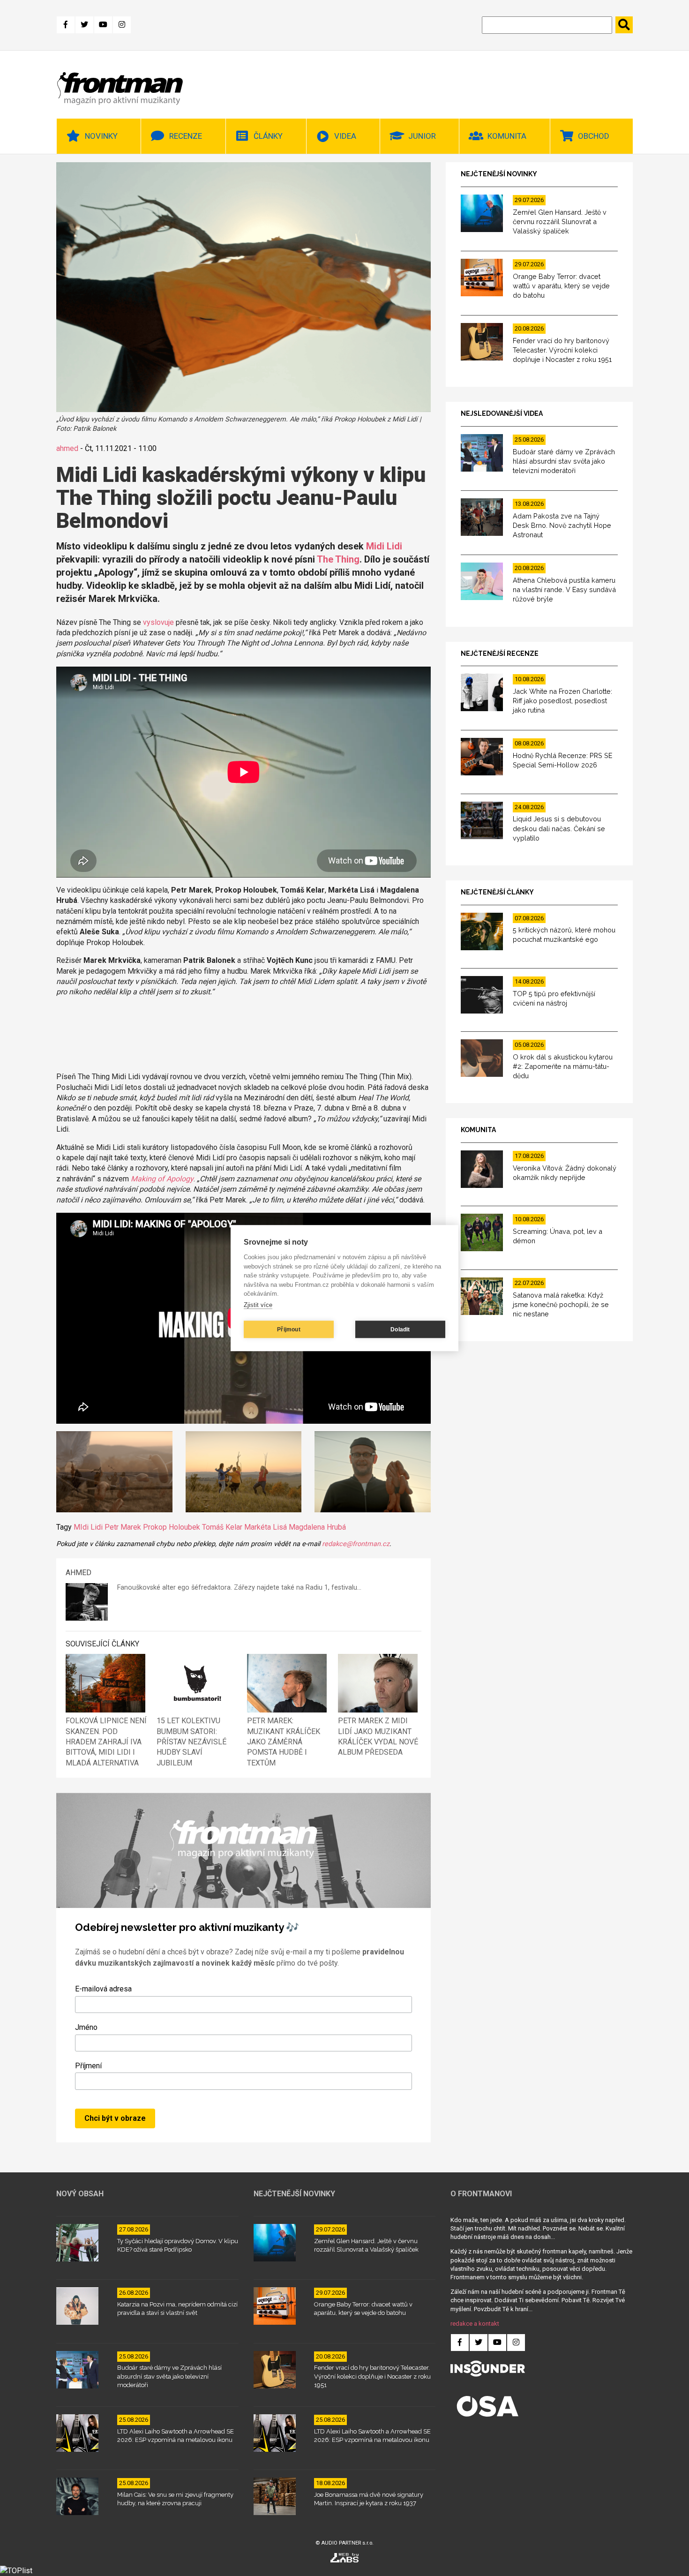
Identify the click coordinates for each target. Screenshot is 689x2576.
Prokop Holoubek (172, 1527)
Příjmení (88, 2066)
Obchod (594, 136)
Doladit (400, 1329)
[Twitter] (84, 25)
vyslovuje (158, 622)
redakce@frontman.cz (356, 1544)
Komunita (507, 136)
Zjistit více (258, 1305)
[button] (114, 1473)
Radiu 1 (317, 1588)
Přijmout (289, 1329)
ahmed (67, 448)
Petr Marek (123, 1527)
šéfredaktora (211, 1588)
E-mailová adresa (103, 1989)
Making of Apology (162, 1179)
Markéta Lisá (266, 1527)
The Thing (338, 559)
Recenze (186, 136)
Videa (345, 136)
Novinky (101, 136)
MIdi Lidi (88, 1527)
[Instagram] (122, 25)
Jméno (86, 2027)
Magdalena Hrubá (317, 1527)
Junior (422, 136)
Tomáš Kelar (222, 1527)
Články (268, 136)
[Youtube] (103, 25)
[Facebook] (66, 25)
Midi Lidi (384, 546)
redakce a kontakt (475, 2324)
